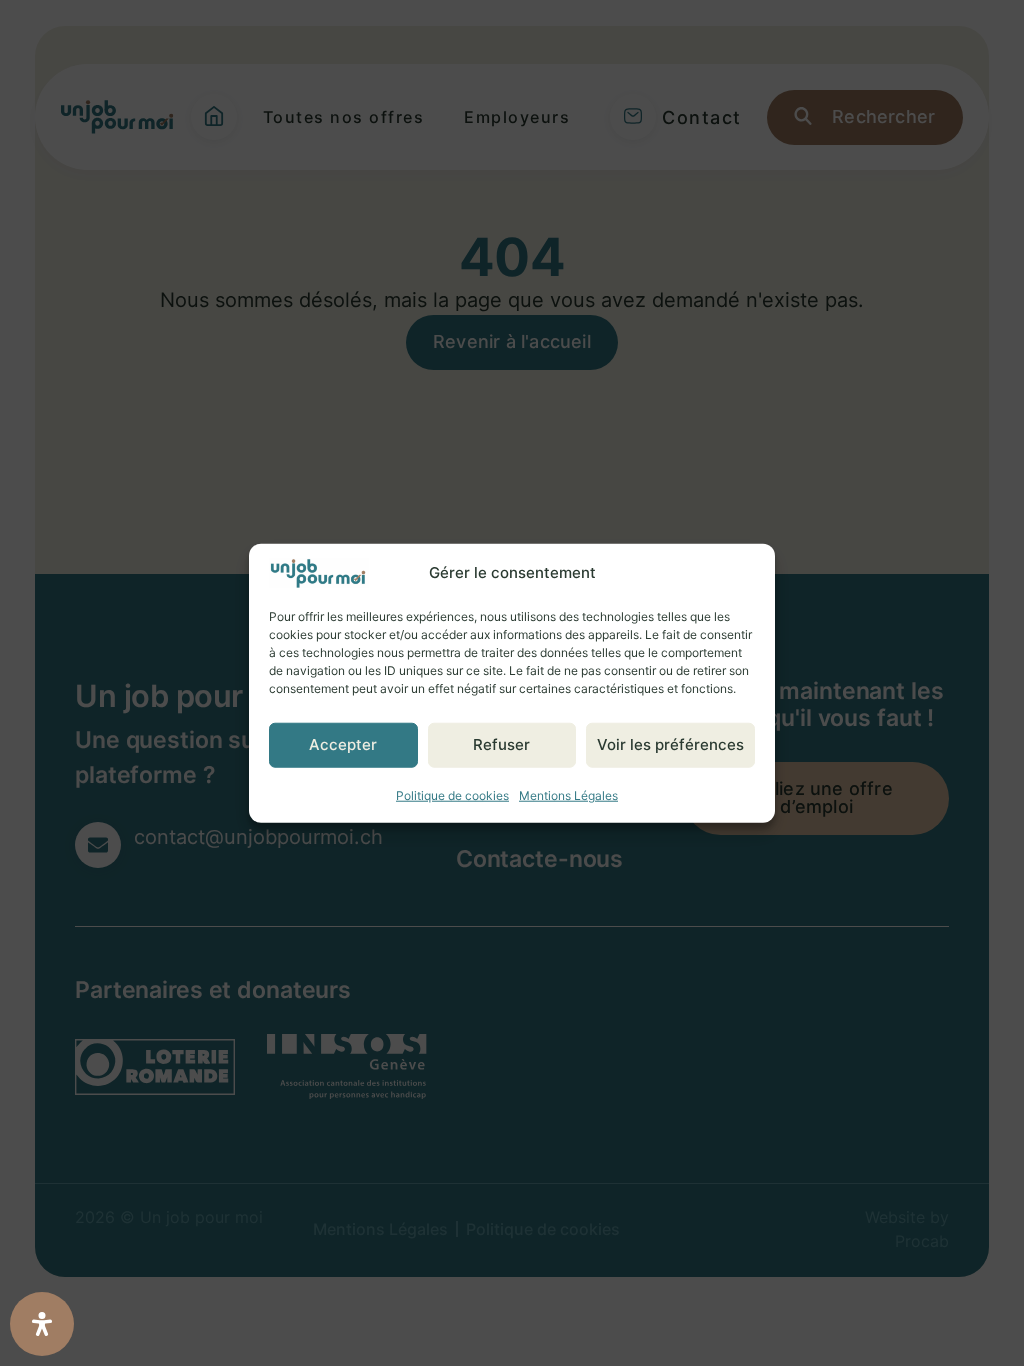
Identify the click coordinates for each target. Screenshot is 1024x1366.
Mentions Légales (568, 794)
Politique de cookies (452, 794)
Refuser (501, 744)
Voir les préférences (670, 744)
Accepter (343, 744)
